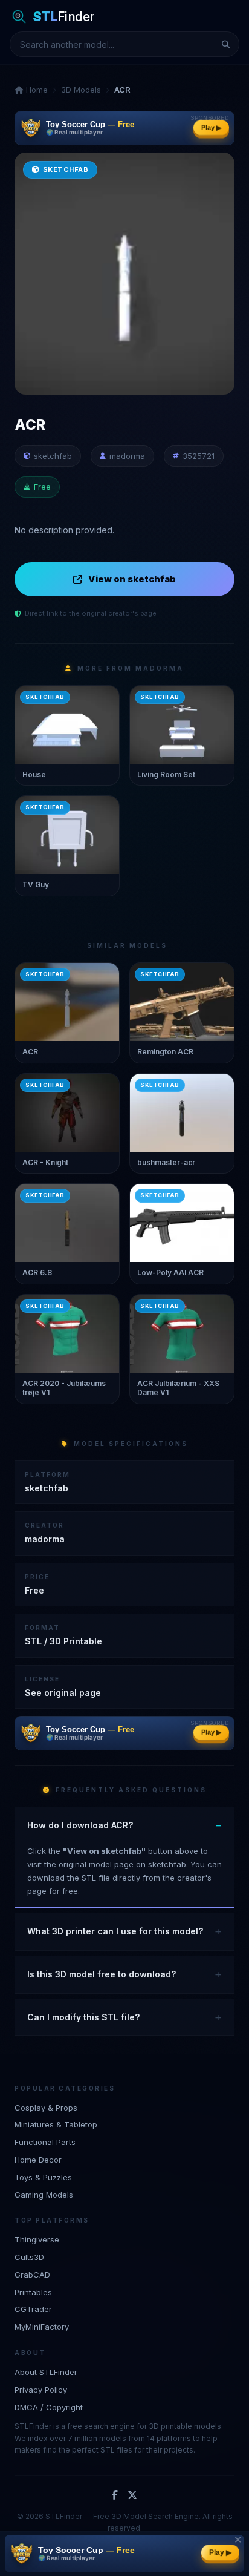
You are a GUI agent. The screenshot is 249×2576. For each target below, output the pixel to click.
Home (36, 90)
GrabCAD (32, 2275)
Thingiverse (37, 2239)
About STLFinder (46, 2372)
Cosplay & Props (46, 2108)
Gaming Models (44, 2195)
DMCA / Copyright (49, 2407)
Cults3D (29, 2257)
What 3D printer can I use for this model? (115, 1931)
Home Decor (38, 2160)
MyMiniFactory (42, 2327)
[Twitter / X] (132, 2495)
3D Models (81, 90)
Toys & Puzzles (43, 2177)
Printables (33, 2292)
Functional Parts (45, 2142)
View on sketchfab (132, 579)
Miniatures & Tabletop (56, 2124)
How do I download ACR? (80, 1825)
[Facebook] (115, 2495)
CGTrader (33, 2309)
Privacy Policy (41, 2390)
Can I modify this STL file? (83, 2017)
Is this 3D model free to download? (102, 1974)
